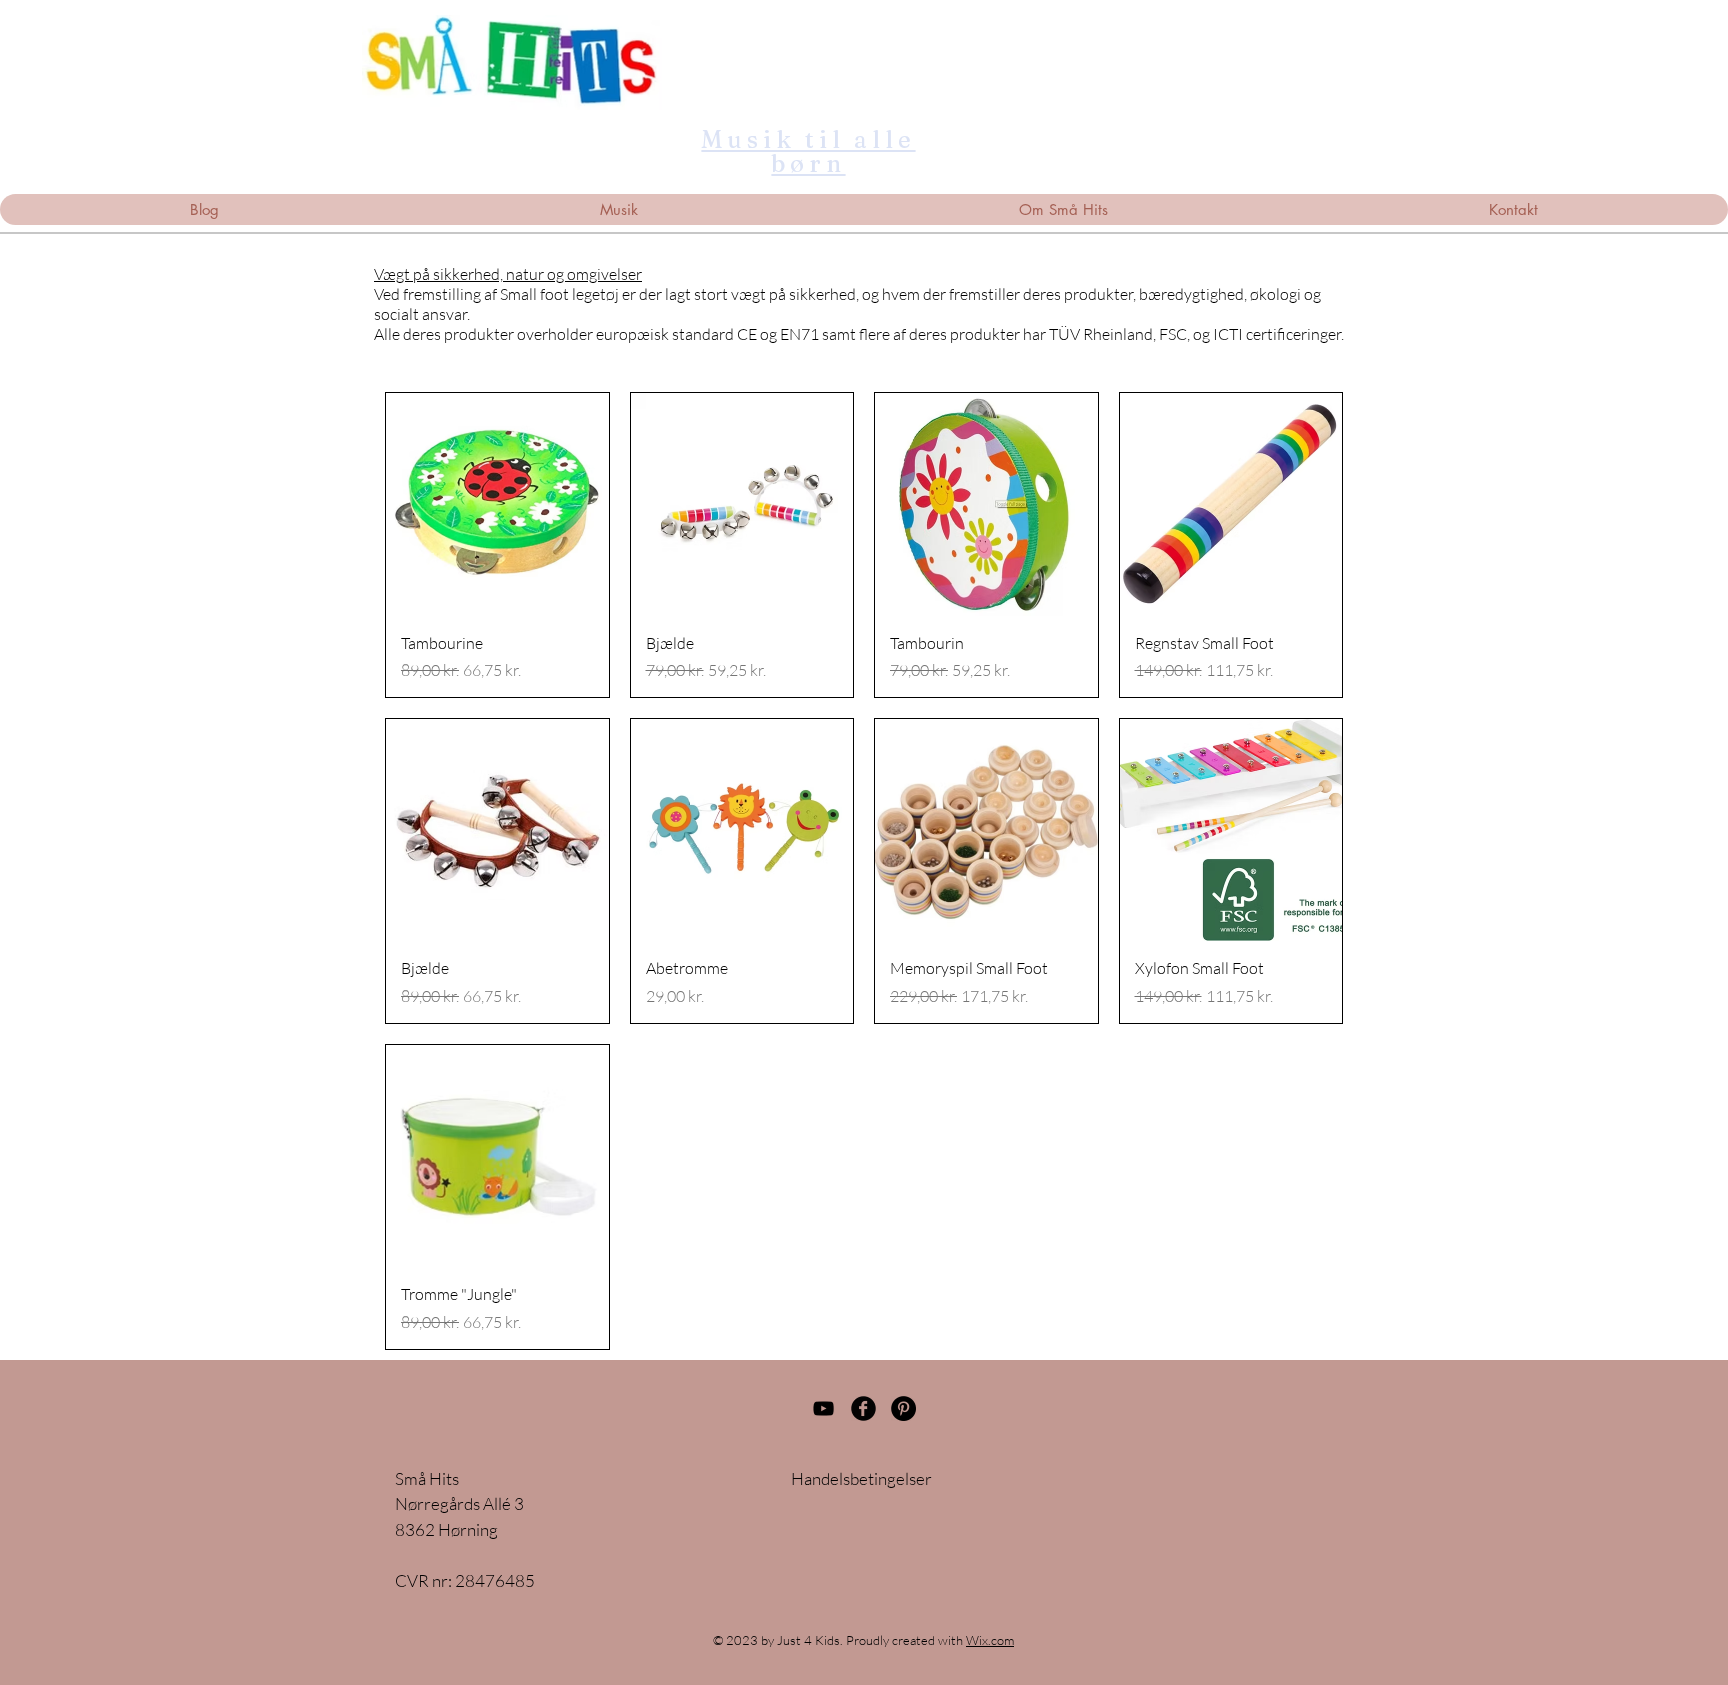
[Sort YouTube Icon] (823, 1408)
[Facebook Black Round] (863, 1408)
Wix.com (990, 1640)
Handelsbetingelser (861, 1478)
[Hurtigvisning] (497, 504)
